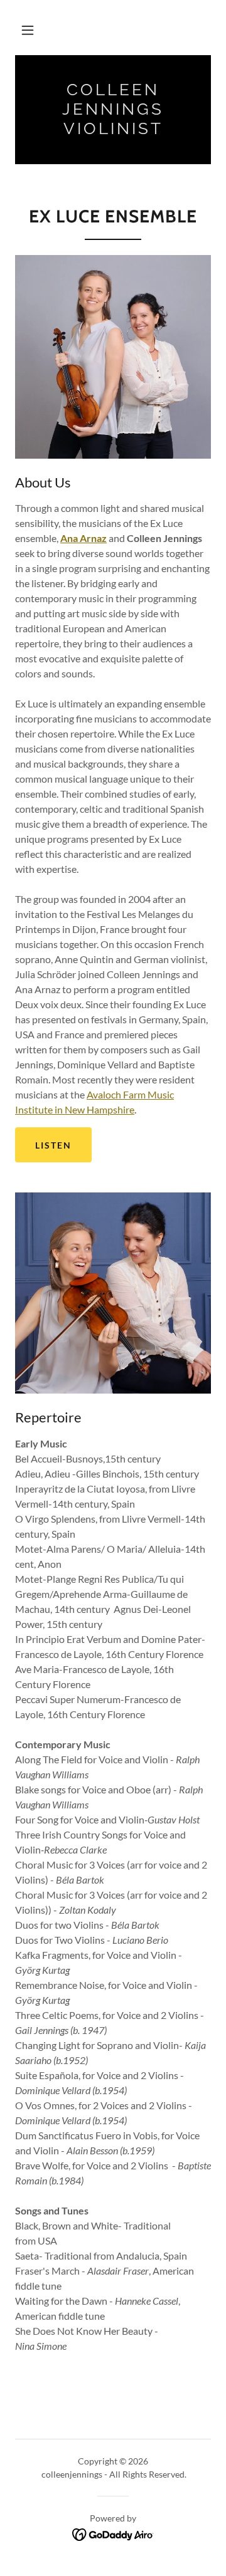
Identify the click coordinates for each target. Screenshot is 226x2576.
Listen (53, 1145)
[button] (28, 30)
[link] (113, 110)
